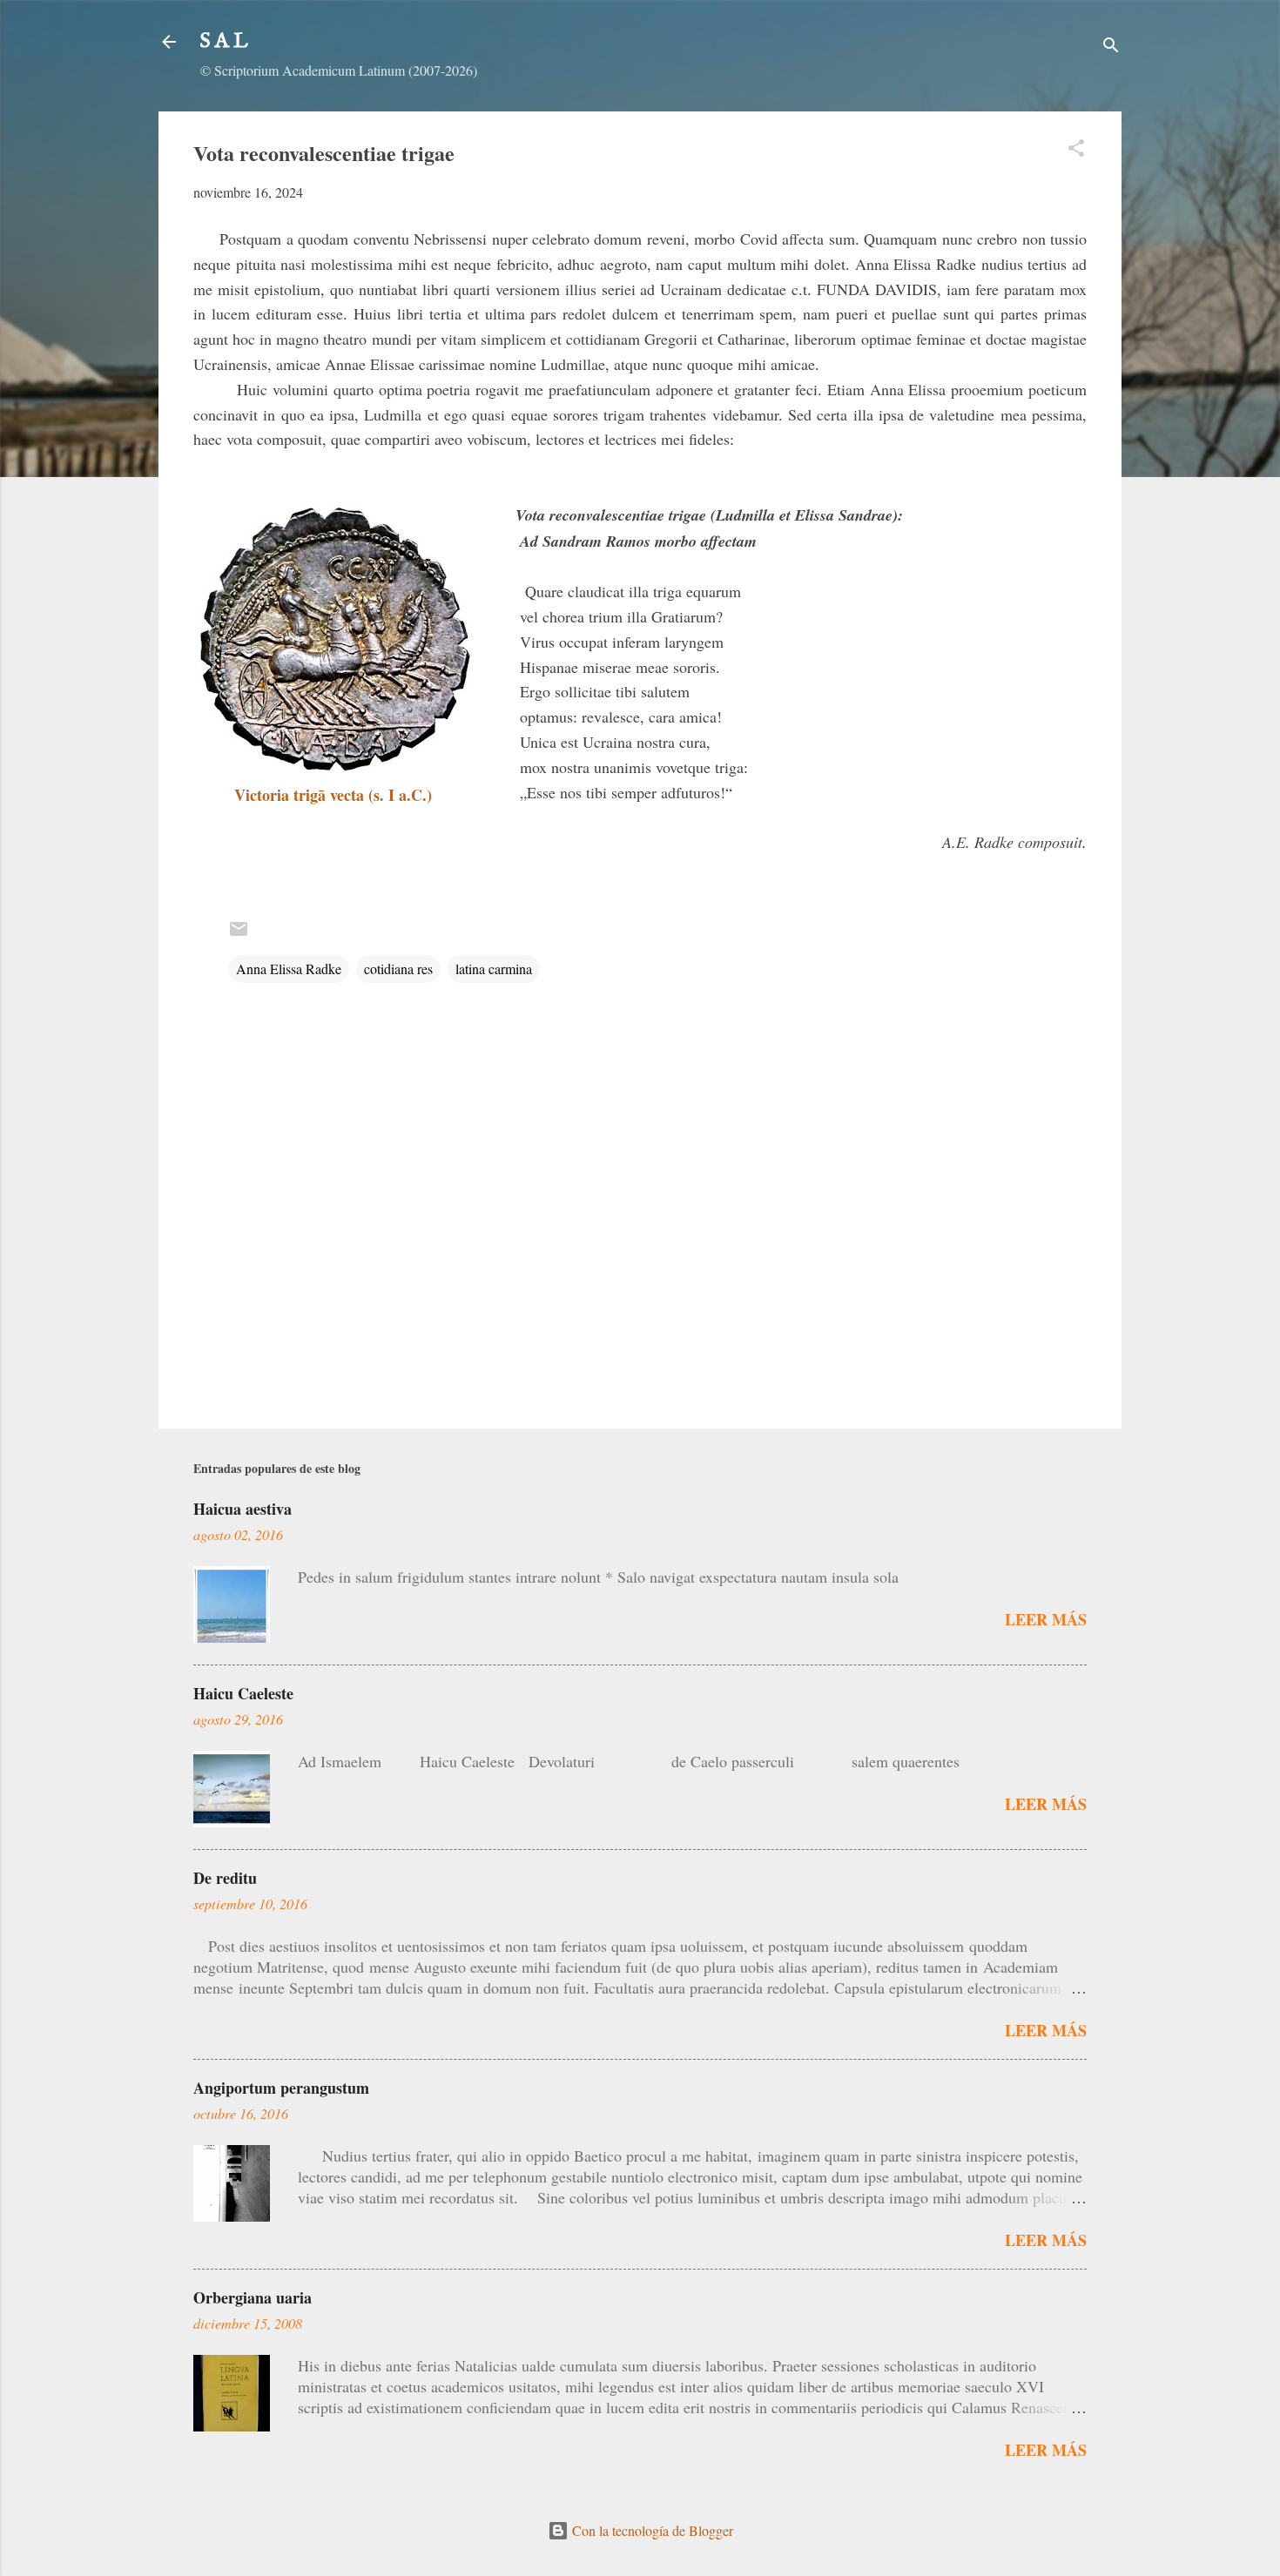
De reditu (225, 1878)
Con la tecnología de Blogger (651, 2530)
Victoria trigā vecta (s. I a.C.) (333, 795)
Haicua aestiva (243, 1509)
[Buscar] (1111, 47)
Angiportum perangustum (281, 2088)
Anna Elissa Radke (289, 969)
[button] (1076, 151)
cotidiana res (398, 969)
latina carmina (494, 969)
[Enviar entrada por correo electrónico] (239, 934)
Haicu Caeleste (243, 1693)
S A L (224, 41)
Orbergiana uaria (253, 2297)
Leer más (1046, 1619)
